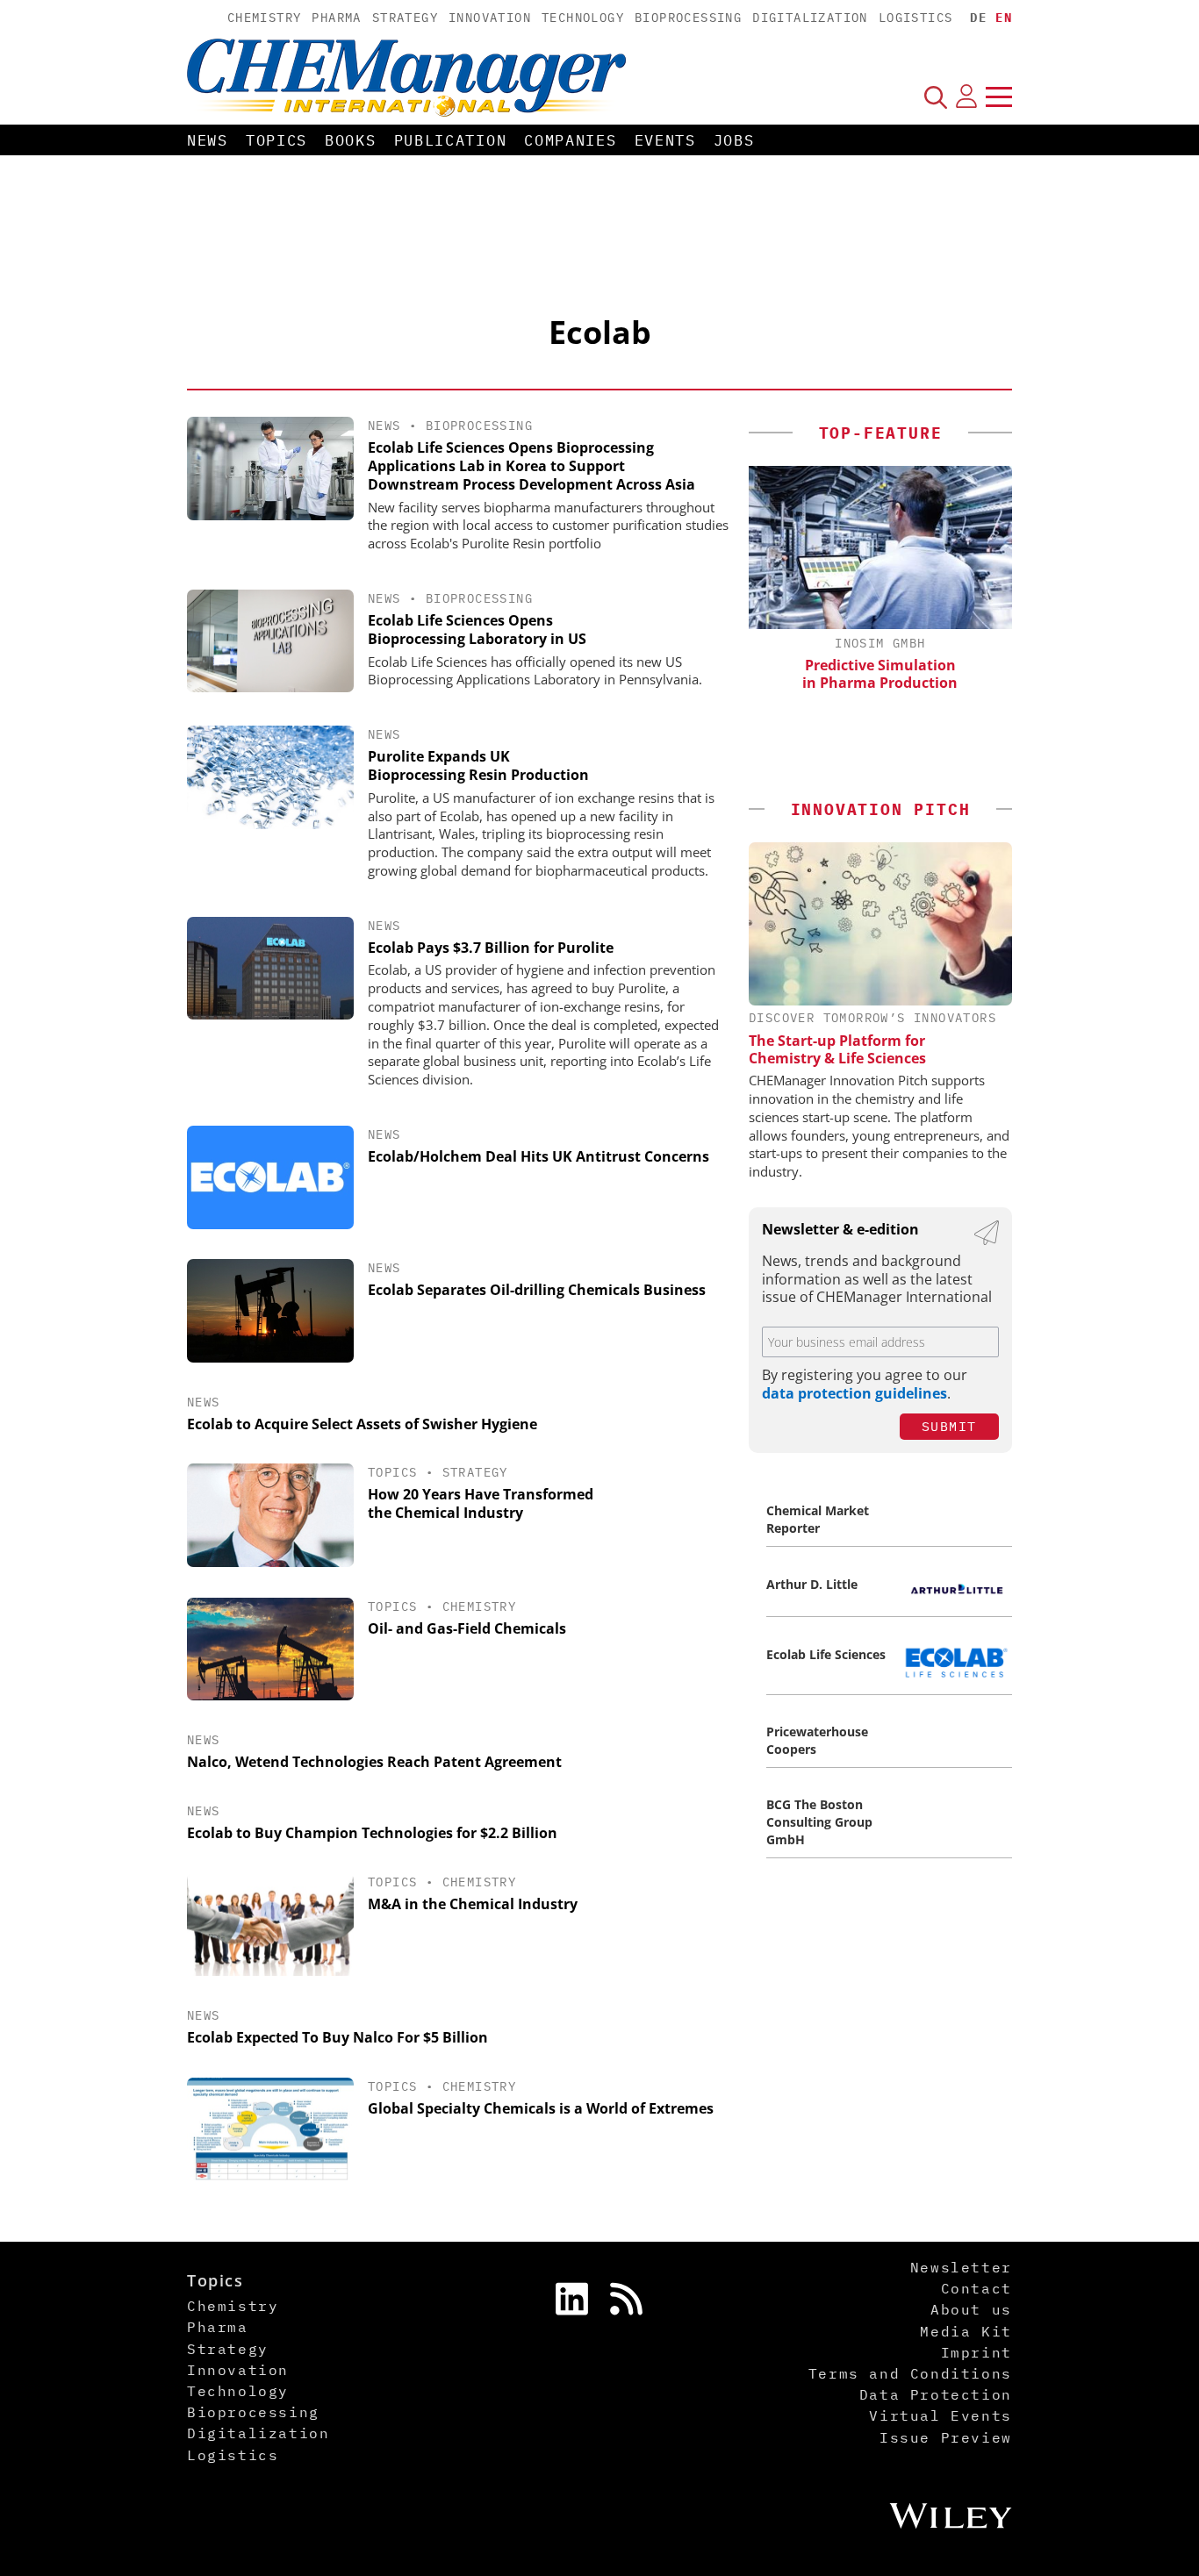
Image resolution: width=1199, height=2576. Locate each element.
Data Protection (936, 2394)
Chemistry (265, 18)
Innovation (490, 18)
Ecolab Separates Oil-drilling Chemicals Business (537, 1290)
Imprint (976, 2352)
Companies (570, 140)
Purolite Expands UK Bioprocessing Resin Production (478, 766)
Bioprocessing (688, 18)
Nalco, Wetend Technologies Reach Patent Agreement (374, 1762)
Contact (976, 2288)
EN (1004, 18)
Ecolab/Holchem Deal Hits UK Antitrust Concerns (538, 1156)
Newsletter (961, 2267)
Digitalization (810, 18)
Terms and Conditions (910, 2373)
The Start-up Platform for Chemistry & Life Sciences (837, 1049)
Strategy (405, 18)
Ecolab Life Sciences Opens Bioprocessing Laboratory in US (477, 630)
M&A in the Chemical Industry (473, 1904)
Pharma (336, 18)
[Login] (966, 97)
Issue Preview (946, 2437)
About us (971, 2309)
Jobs (734, 140)
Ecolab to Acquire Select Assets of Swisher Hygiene (362, 1424)
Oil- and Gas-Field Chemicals (467, 1628)
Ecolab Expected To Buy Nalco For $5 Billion (337, 2037)
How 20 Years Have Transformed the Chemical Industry (481, 1503)
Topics (276, 140)
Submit (949, 1426)
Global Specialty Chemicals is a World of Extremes (541, 2108)
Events (665, 140)
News (208, 140)
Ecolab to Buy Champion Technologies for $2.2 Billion (372, 1833)
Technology (583, 18)
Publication (451, 140)
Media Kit (966, 2331)
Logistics (916, 18)
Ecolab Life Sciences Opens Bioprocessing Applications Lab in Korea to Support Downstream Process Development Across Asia (531, 466)
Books (351, 140)
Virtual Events (940, 2415)
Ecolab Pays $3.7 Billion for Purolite (491, 948)
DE (978, 18)
